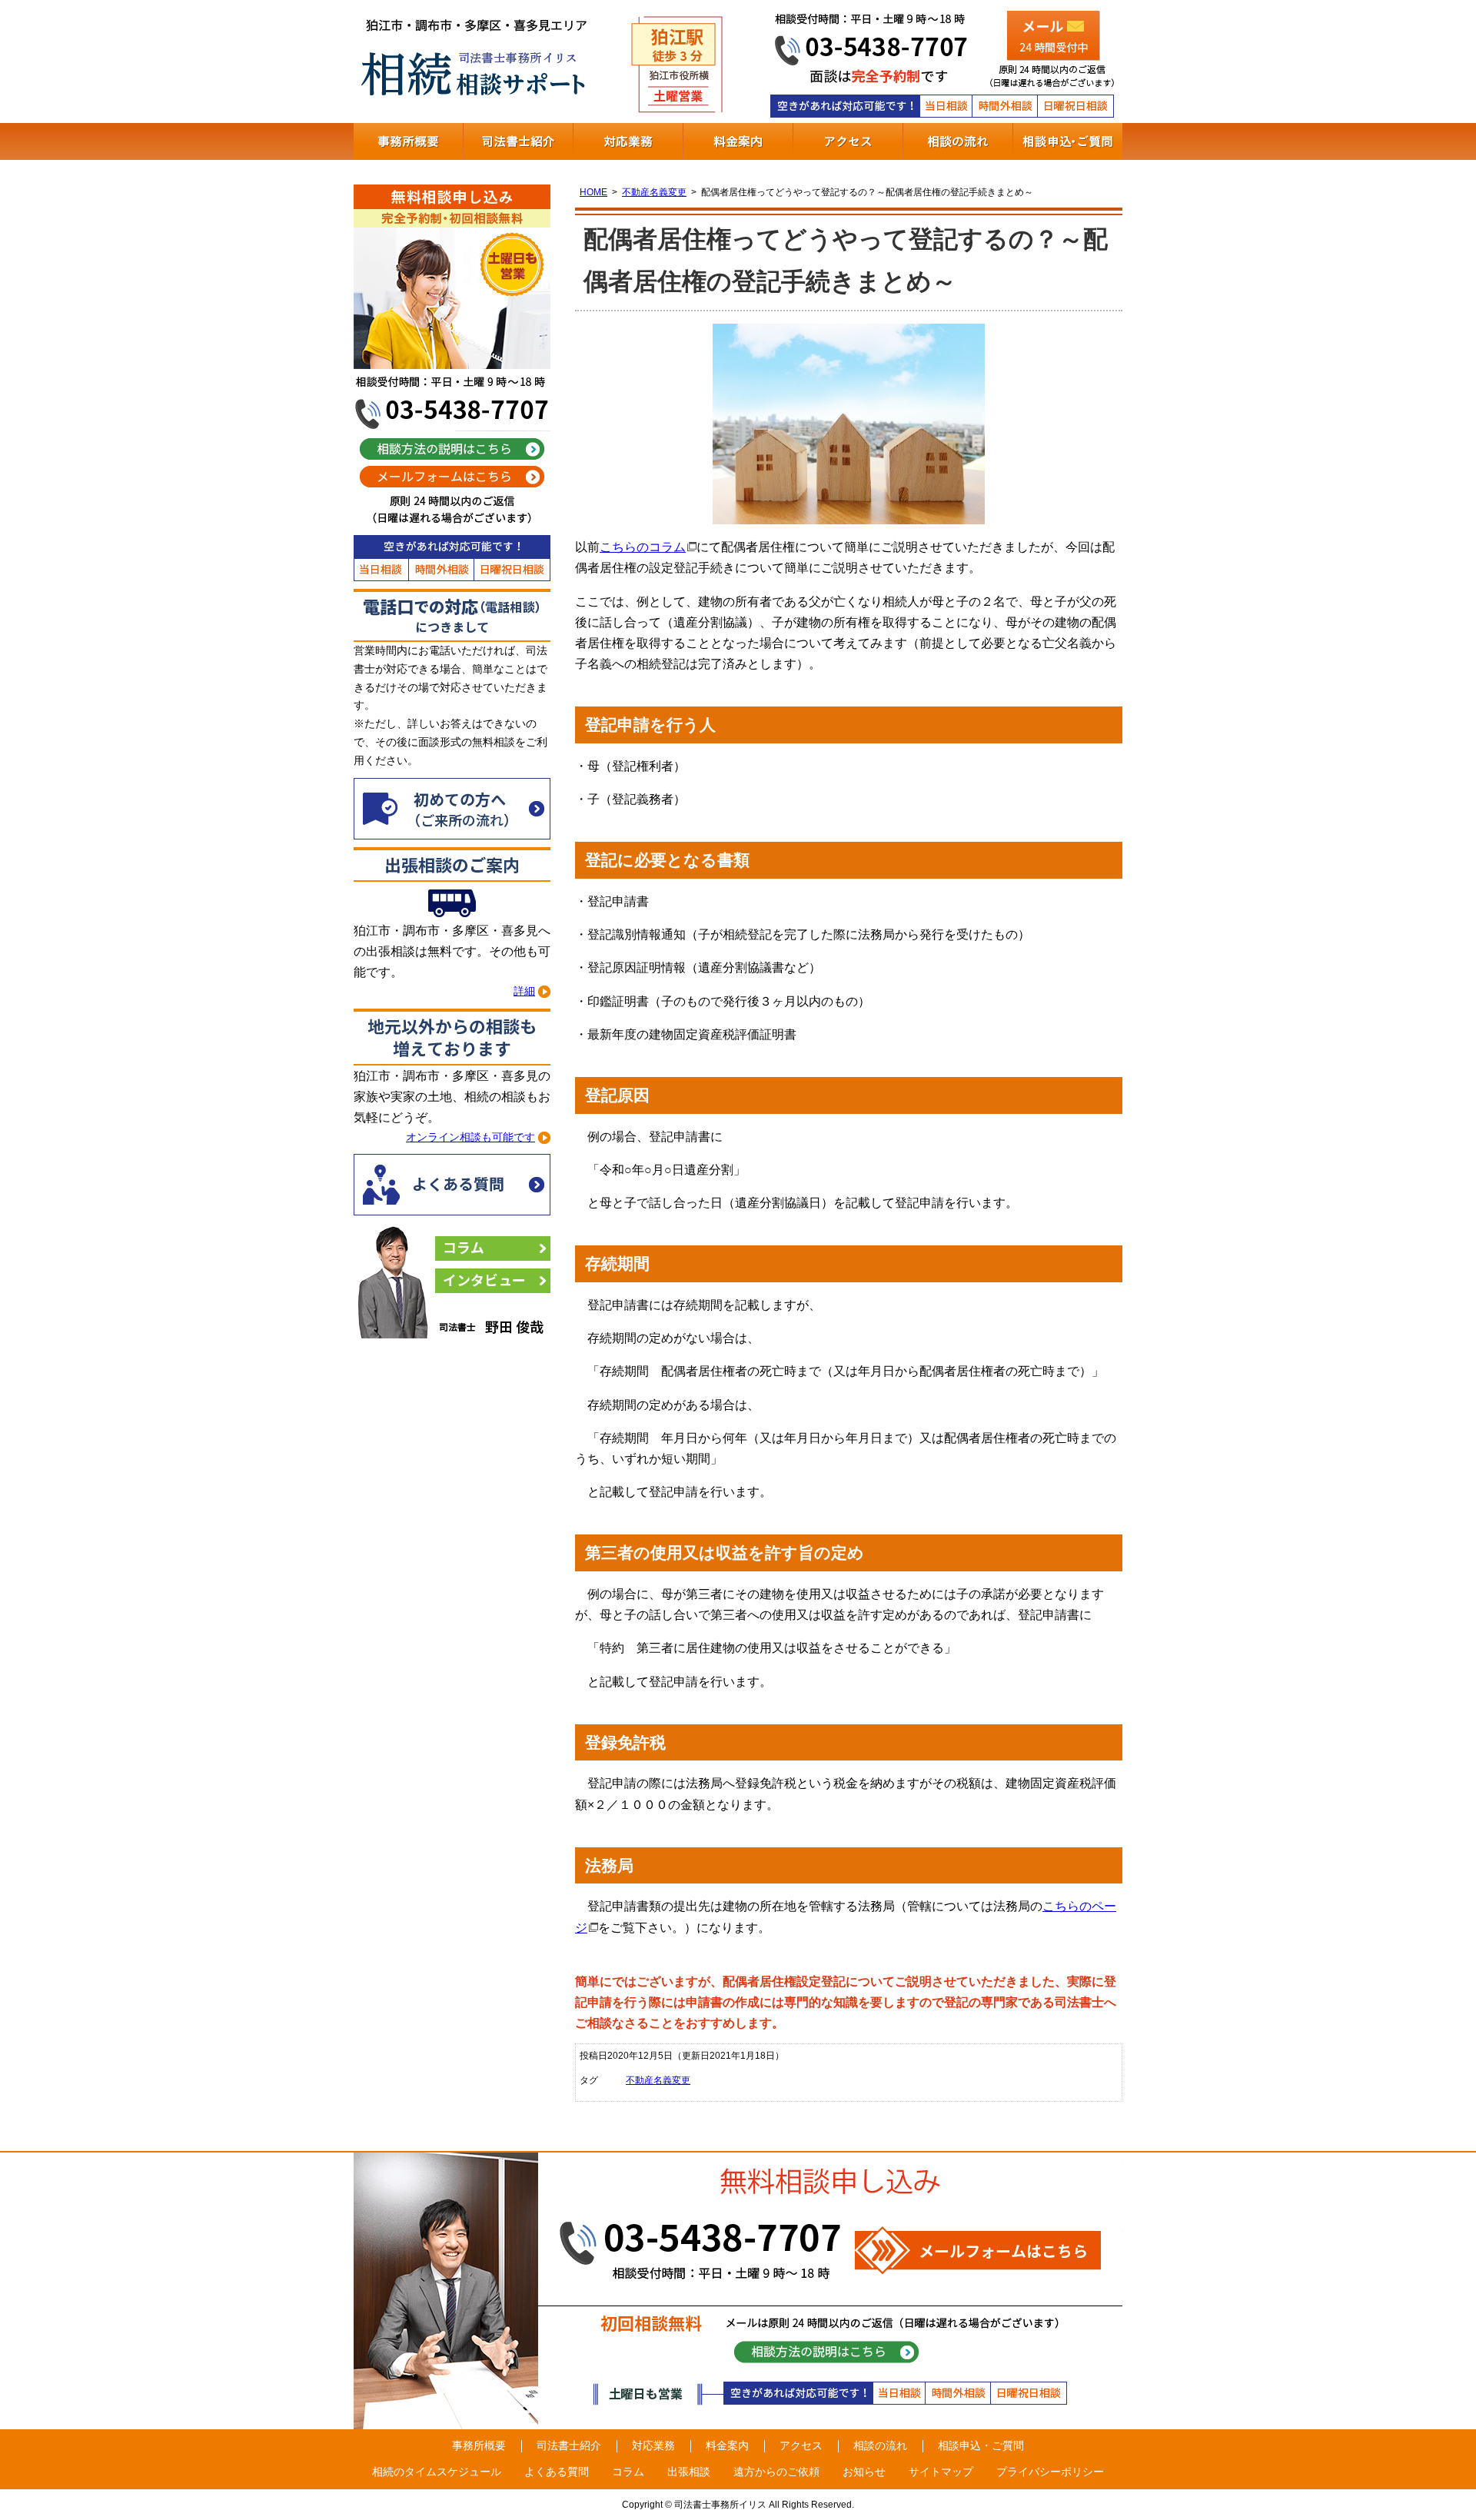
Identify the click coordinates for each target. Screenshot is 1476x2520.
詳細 (524, 991)
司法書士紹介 (518, 141)
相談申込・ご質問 (1068, 141)
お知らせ (864, 2472)
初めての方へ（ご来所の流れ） (452, 809)
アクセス (848, 141)
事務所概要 (408, 141)
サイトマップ (941, 2472)
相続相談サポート (477, 62)
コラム (493, 1248)
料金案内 (738, 141)
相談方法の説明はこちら (452, 449)
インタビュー (493, 1281)
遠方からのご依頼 (776, 2472)
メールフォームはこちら (452, 477)
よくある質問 (452, 1185)
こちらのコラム (643, 547)
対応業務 (628, 141)
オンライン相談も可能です (470, 1137)
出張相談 (689, 2472)
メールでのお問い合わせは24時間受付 (1053, 35)
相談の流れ (958, 141)
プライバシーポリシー (1050, 2472)
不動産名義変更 (654, 192)
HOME (593, 192)
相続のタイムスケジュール (437, 2472)
